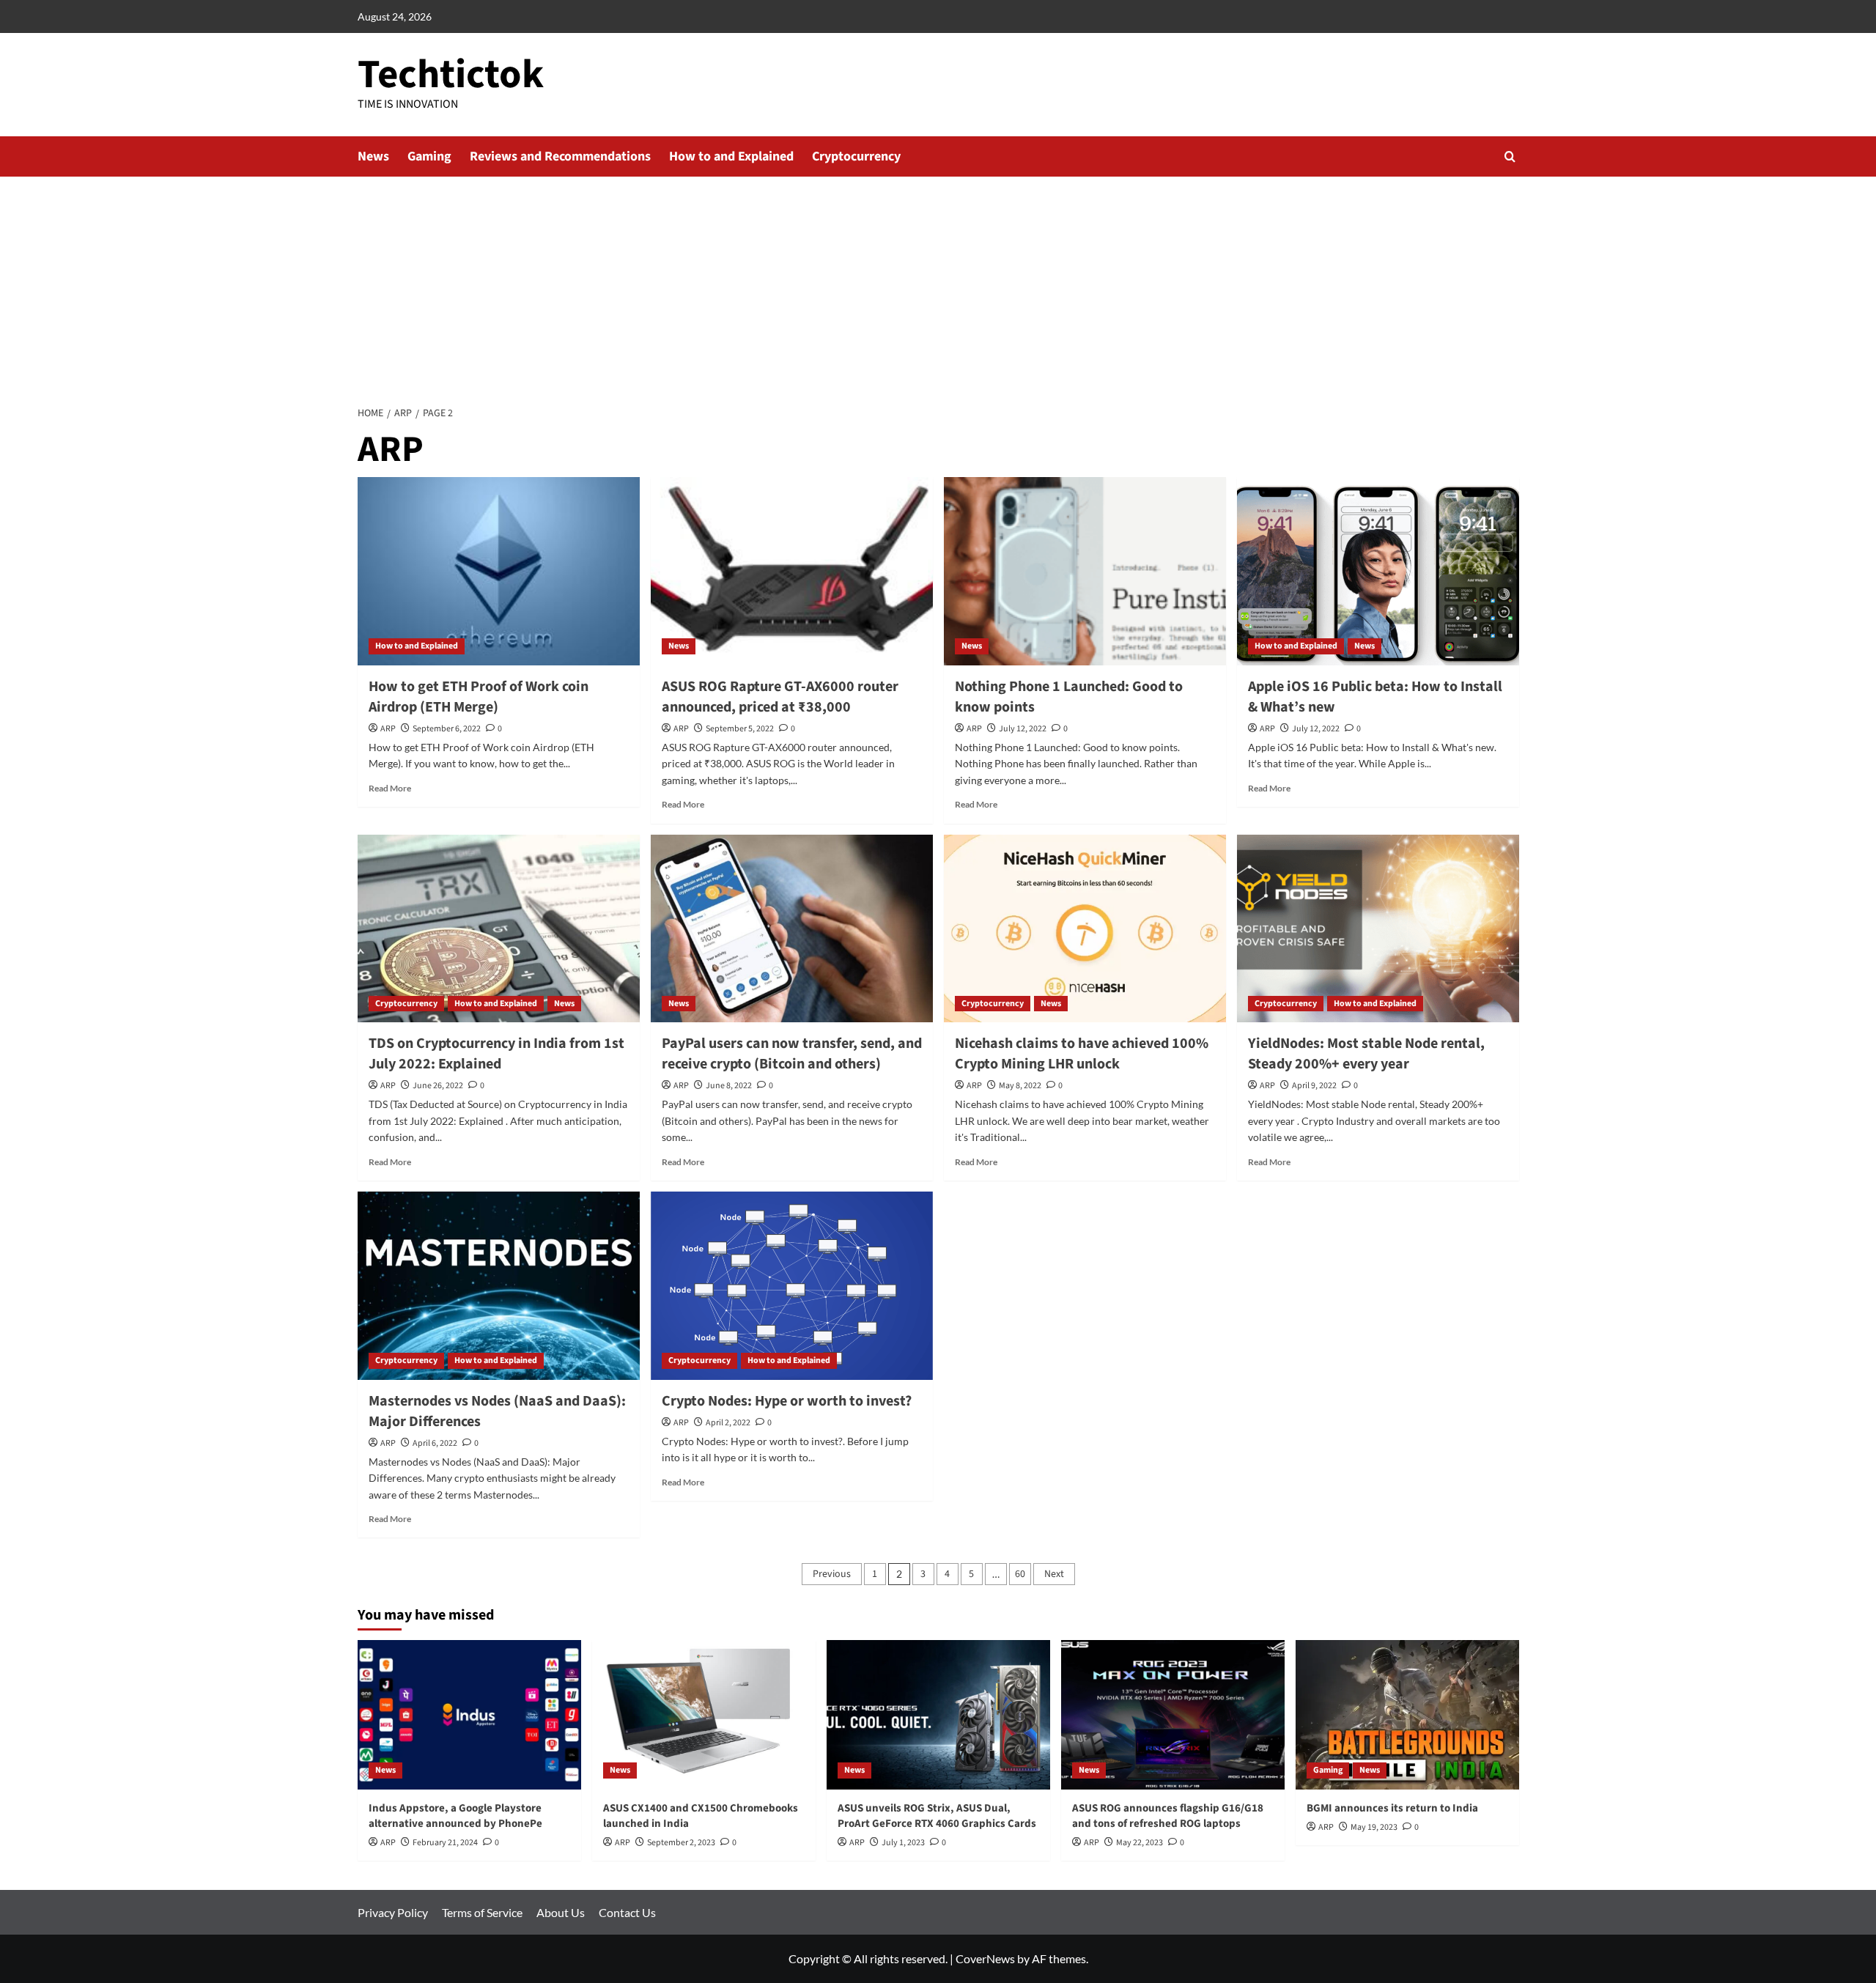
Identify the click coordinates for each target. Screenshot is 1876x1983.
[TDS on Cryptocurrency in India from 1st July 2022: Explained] (499, 929)
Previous (832, 1574)
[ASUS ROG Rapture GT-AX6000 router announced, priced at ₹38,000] (792, 571)
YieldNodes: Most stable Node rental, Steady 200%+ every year (1366, 1054)
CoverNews (985, 1958)
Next (1054, 1574)
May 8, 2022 (1020, 1086)
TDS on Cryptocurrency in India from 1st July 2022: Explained (496, 1054)
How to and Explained (731, 156)
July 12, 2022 (1023, 729)
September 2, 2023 (681, 1843)
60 (1020, 1574)
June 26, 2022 (438, 1086)
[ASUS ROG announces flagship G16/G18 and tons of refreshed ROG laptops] (1173, 1714)
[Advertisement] (938, 287)
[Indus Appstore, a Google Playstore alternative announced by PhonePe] (469, 1714)
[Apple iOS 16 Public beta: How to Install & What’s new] (1378, 571)
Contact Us (627, 1912)
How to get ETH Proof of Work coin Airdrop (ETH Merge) (479, 697)
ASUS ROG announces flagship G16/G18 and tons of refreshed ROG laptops (1168, 1816)
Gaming (429, 156)
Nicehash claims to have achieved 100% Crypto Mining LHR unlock (1082, 1054)
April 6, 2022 (435, 1443)
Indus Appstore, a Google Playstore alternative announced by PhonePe (455, 1816)
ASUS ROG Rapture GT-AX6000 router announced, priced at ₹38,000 (780, 697)
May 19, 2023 (1374, 1827)
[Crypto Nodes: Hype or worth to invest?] (792, 1286)
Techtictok (451, 75)
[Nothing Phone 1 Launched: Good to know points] (1085, 571)
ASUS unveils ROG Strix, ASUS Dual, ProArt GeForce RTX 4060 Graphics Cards (937, 1816)
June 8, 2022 (729, 1086)
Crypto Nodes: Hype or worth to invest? (787, 1401)
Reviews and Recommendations (560, 156)
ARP (388, 729)
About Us (561, 1912)
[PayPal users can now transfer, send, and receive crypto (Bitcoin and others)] (792, 929)
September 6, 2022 (447, 729)
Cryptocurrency (856, 156)
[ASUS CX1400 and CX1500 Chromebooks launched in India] (704, 1714)
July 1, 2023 (903, 1843)
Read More (390, 788)
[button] (1510, 156)
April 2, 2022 (728, 1423)
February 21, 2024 (445, 1843)
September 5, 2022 (740, 729)
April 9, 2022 (1314, 1086)
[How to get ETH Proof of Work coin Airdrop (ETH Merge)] (499, 571)
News (373, 156)
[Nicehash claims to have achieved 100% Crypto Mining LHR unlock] (1085, 929)
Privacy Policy (393, 1912)
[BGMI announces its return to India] (1407, 1714)
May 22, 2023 (1140, 1843)
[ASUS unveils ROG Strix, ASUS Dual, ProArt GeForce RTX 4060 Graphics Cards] (938, 1714)
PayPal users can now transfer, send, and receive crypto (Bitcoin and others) (792, 1054)
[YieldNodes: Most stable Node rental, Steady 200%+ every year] (1378, 929)
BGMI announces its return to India (1392, 1808)
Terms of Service (482, 1912)
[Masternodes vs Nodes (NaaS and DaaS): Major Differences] (499, 1286)
